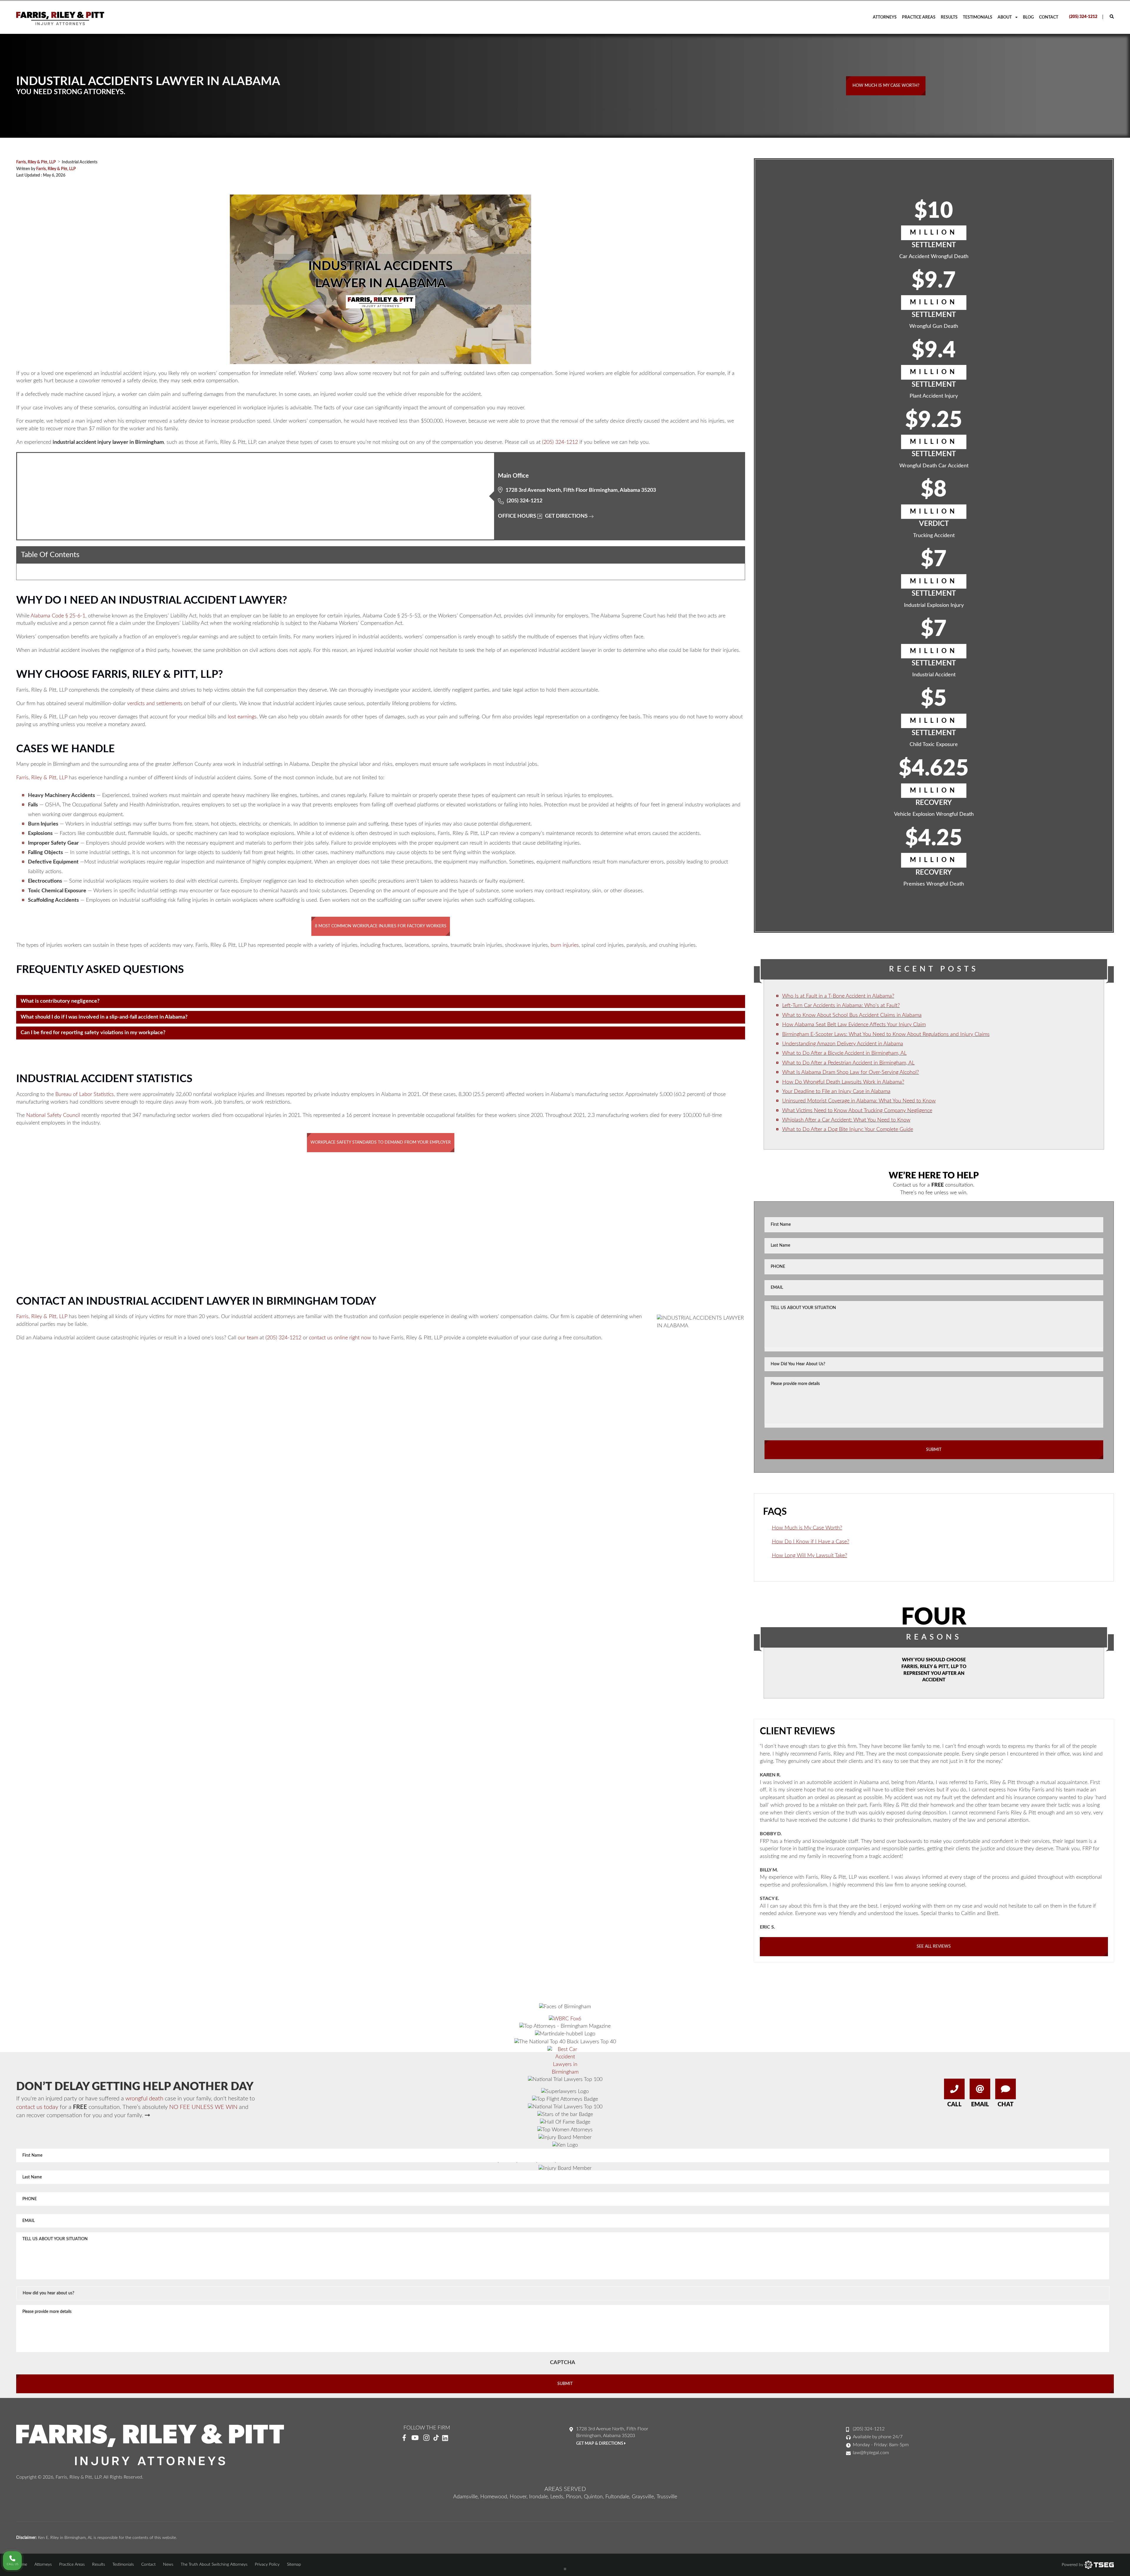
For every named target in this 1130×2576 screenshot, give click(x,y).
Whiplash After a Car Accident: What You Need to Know (846, 1120)
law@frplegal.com (871, 2453)
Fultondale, (618, 2497)
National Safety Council (53, 1115)
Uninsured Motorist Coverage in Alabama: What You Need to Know (859, 1101)
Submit (934, 1450)
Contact (1049, 17)
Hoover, (519, 2497)
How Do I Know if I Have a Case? (811, 1542)
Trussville (667, 2497)
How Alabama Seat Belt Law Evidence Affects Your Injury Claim (854, 1025)
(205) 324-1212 (1083, 17)
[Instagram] (426, 2438)
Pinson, (574, 2497)
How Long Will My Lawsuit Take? (810, 1556)
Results (949, 17)
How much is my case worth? (886, 86)
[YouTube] (415, 2438)
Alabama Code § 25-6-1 (58, 616)
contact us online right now (340, 1338)
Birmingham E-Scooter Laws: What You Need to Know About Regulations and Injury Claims (886, 1034)
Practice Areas (919, 17)
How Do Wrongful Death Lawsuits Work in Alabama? (843, 1082)
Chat (1006, 2105)
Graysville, (643, 2497)
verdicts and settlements (155, 704)
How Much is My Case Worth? (807, 1528)
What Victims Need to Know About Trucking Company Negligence (857, 1111)
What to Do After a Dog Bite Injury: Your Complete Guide (848, 1130)
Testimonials (978, 17)
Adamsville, (466, 2497)
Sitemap (294, 2565)
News (168, 2565)
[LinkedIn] (447, 2438)
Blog (1028, 17)
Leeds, (557, 2497)
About (1005, 17)
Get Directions (566, 516)
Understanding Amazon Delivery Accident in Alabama (843, 1044)
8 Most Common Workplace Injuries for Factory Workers (381, 926)
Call (954, 2105)
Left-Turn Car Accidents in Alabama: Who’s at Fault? (841, 1006)
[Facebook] (404, 2438)
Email (980, 2105)
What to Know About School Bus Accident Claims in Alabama (852, 1015)
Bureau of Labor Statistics (85, 1094)
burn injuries (565, 945)
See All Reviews (934, 1946)
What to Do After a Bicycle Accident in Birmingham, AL (844, 1053)
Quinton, (594, 2497)
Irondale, (539, 2497)
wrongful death (144, 2099)
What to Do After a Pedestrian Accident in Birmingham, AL (848, 1063)
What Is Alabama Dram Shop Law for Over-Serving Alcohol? (851, 1072)
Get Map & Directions (600, 2444)
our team (248, 1338)
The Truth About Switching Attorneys (214, 2565)
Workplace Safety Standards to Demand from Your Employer (381, 1142)
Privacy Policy (267, 2565)
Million (934, 232)
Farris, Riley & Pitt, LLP (56, 169)
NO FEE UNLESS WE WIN (203, 2107)
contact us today (37, 2107)
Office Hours (517, 516)
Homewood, (494, 2497)
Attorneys (885, 17)
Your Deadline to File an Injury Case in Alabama (836, 1092)
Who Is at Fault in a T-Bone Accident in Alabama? (838, 996)
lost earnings (242, 717)
